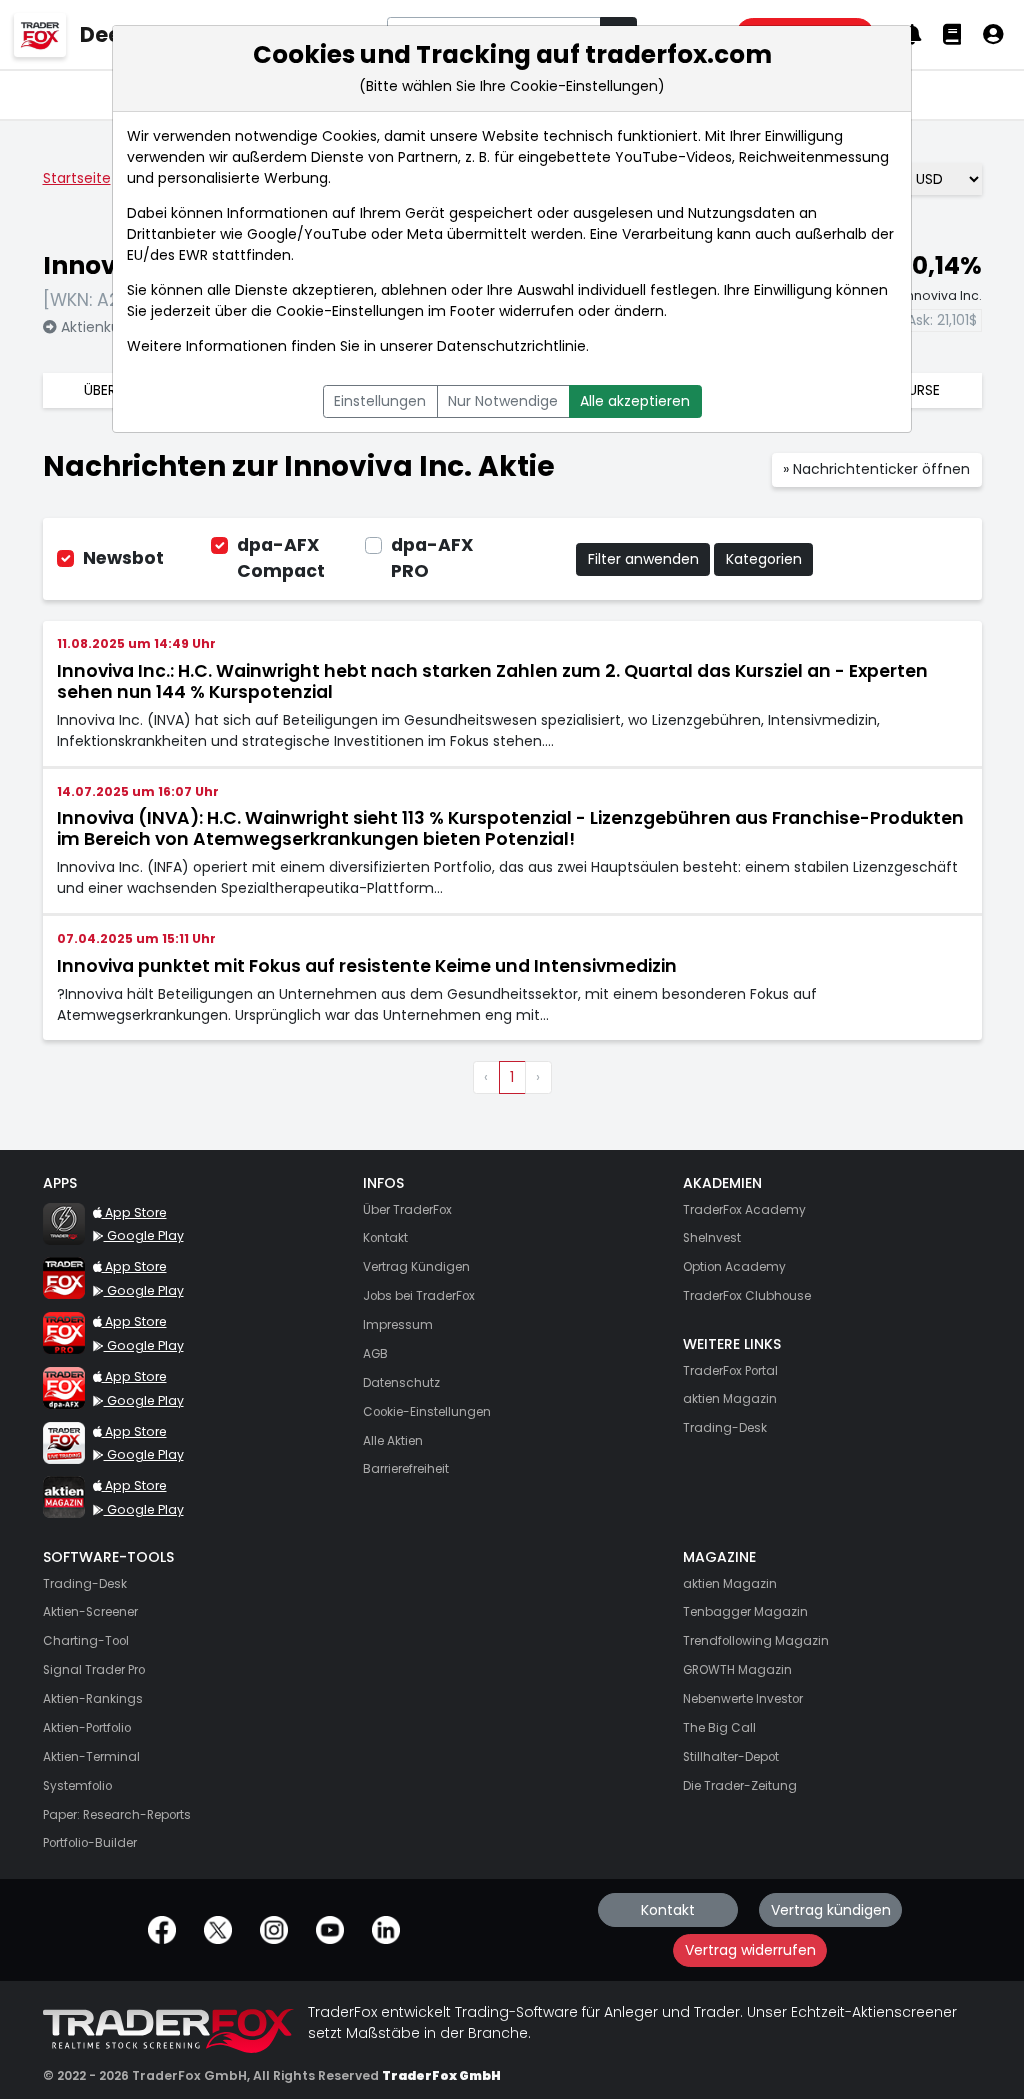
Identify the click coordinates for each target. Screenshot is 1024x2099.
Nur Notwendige (503, 401)
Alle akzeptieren (635, 401)
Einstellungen (380, 401)
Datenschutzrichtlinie (511, 346)
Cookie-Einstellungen (350, 311)
